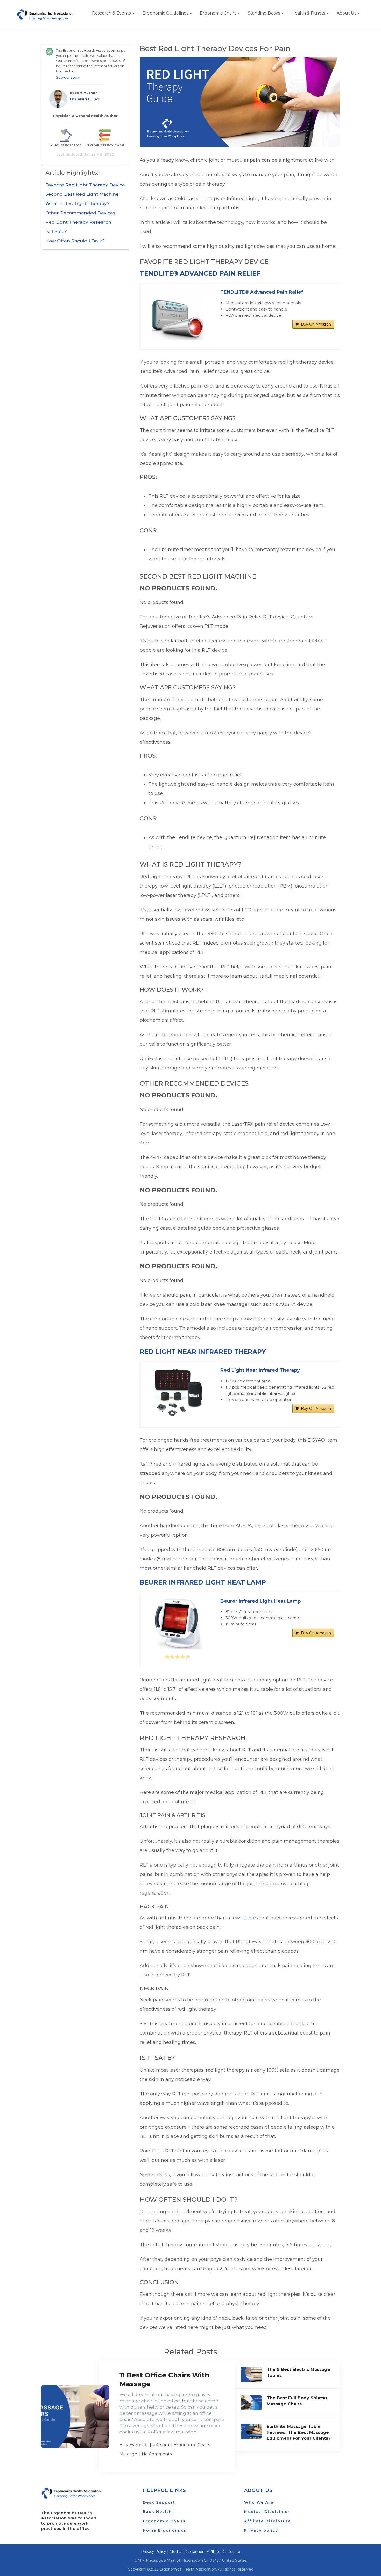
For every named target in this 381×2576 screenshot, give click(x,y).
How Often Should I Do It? (75, 241)
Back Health (157, 2512)
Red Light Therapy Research (78, 222)
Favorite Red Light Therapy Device (85, 185)
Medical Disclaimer (267, 2512)
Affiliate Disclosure (267, 2521)
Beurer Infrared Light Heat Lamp (203, 1582)
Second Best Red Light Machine (82, 194)
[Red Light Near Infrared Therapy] (178, 1392)
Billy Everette (134, 2445)
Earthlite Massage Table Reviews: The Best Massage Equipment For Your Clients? (299, 2432)
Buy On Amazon (316, 324)
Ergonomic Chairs (218, 13)
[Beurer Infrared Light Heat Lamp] (178, 1623)
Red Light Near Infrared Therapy (203, 1352)
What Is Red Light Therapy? (77, 203)
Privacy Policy (154, 2552)
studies (250, 1918)
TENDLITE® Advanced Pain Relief (200, 273)
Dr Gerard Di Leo (85, 99)
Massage (128, 2454)
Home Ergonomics (165, 2530)
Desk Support (159, 2502)
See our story (68, 77)
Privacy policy (261, 2530)
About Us (346, 13)
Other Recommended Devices (80, 213)
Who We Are (259, 2502)
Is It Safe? (56, 231)
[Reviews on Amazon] (178, 1657)
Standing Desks (264, 13)
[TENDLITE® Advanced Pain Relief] (178, 314)
